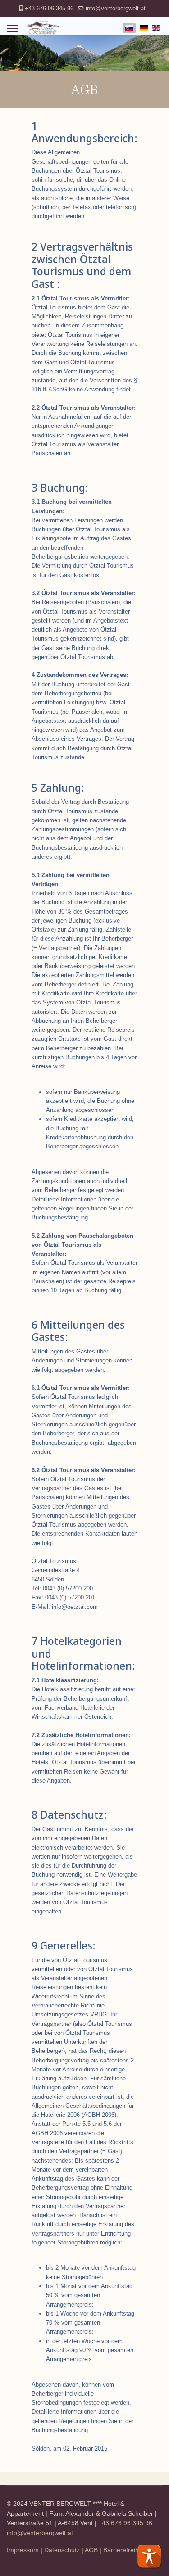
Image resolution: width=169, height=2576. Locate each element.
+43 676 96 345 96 (49, 9)
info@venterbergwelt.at (116, 9)
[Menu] (12, 28)
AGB (91, 2550)
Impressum (23, 2550)
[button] (149, 2556)
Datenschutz (62, 2550)
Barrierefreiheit (124, 2550)
